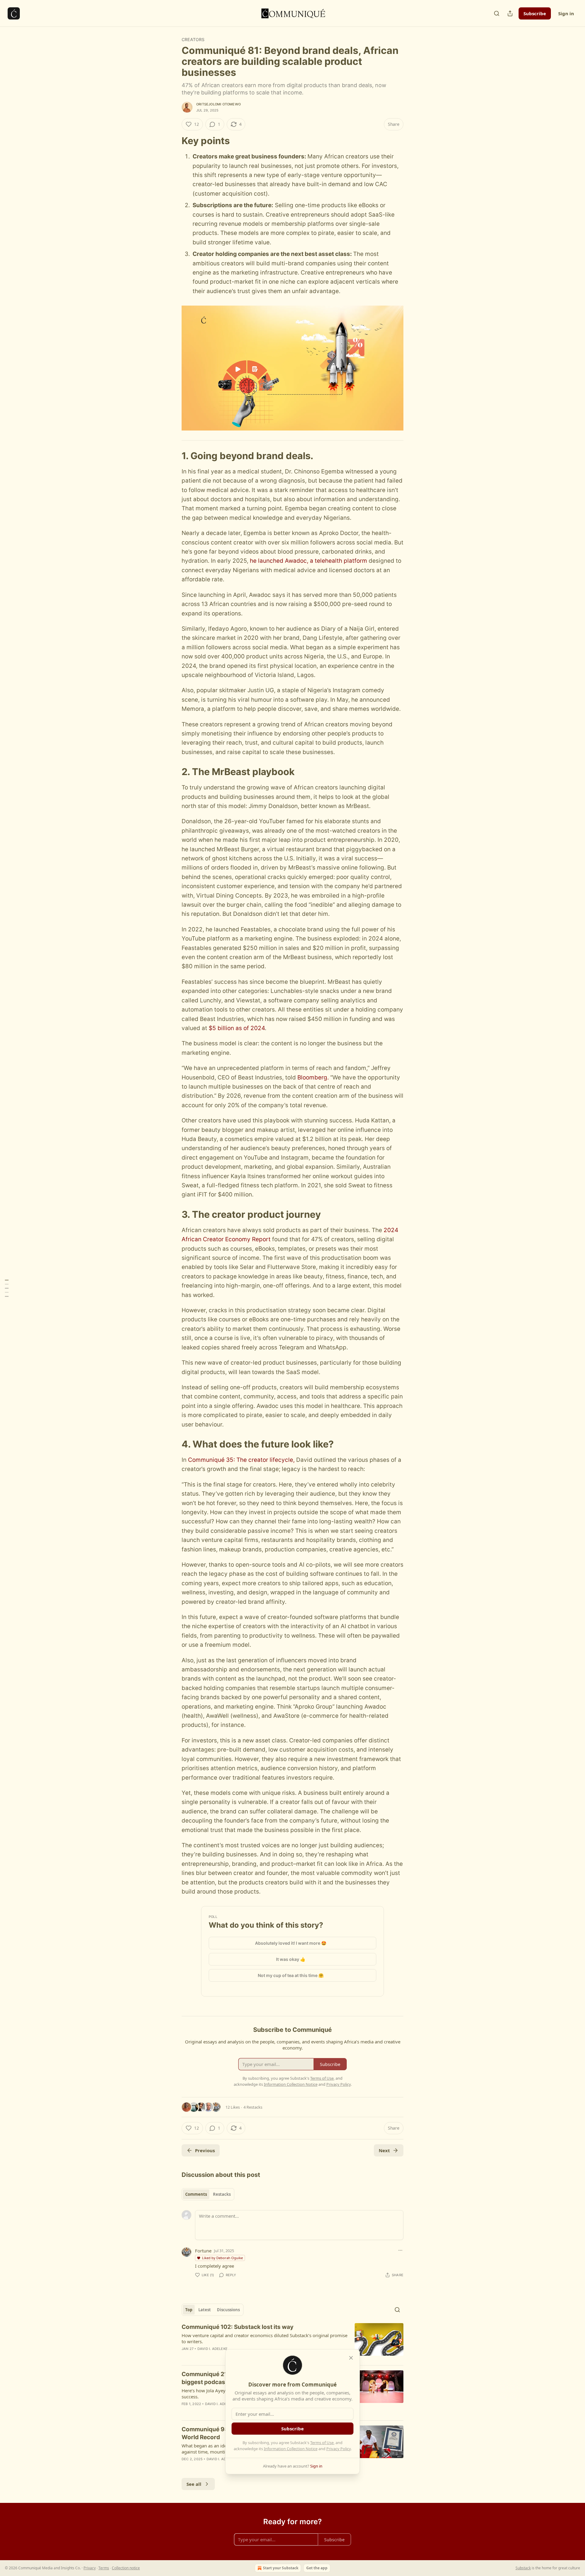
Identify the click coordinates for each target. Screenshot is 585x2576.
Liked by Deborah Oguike (222, 2258)
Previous (205, 2150)
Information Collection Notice (291, 2449)
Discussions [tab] (228, 2310)
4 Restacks (253, 2107)
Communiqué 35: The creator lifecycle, (241, 1460)
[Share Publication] (510, 13)
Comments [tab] (196, 2194)
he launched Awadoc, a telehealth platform (308, 561)
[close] (351, 2358)
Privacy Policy (339, 2449)
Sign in (566, 13)
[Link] (173, 141)
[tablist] (208, 2194)
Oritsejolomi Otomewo (218, 104)
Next (384, 2150)
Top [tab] (189, 2310)
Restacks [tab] (222, 2194)
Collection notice (126, 2568)
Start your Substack (281, 2568)
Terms (104, 2568)
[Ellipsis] (400, 2250)
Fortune (203, 2251)
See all (194, 2484)
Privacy (90, 2568)
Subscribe (535, 13)
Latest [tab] (205, 2310)
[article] (292, 2342)
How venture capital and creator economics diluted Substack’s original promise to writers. (264, 2338)
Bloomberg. (313, 1077)
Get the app (317, 2568)
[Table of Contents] (7, 1288)
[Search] (497, 13)
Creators (193, 39)
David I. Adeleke (213, 2349)
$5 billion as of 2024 (237, 1028)
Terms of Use (322, 2443)
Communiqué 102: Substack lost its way (238, 2327)
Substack (523, 2568)
